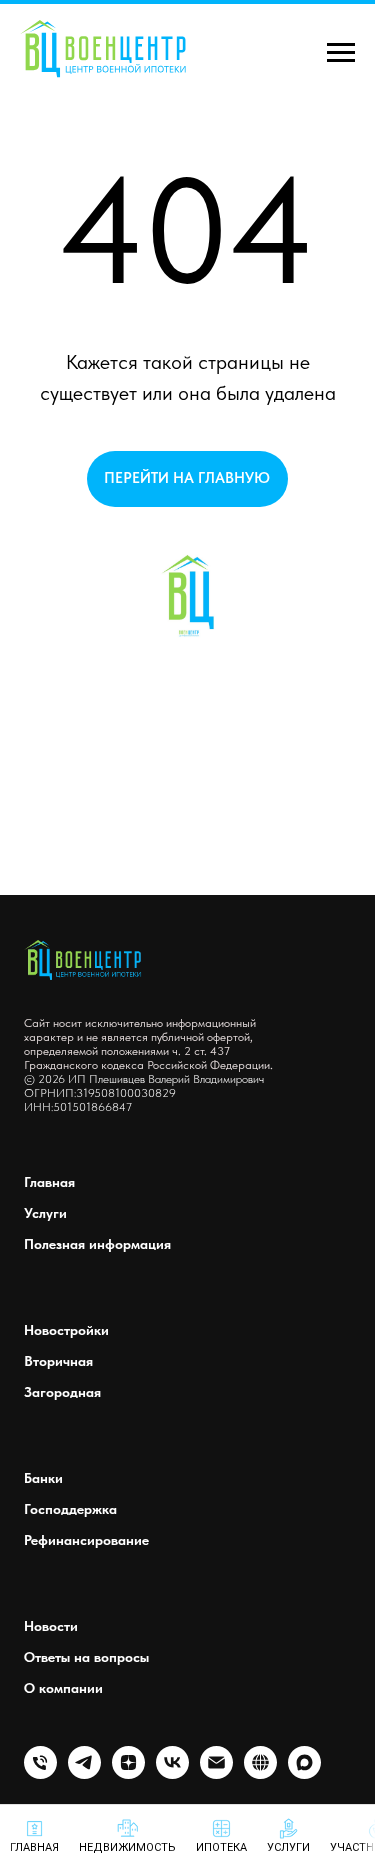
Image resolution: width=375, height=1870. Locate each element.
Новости (51, 1626)
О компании (63, 1688)
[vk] (172, 1773)
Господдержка (70, 1509)
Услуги (45, 1213)
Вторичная (58, 1361)
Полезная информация (97, 1244)
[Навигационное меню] (341, 53)
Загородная (62, 1392)
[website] (260, 1773)
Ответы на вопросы (86, 1657)
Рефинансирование (86, 1540)
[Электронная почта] (216, 1773)
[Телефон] (40, 1773)
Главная (49, 1182)
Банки (43, 1478)
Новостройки (66, 1330)
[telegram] (84, 1773)
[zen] (128, 1773)
